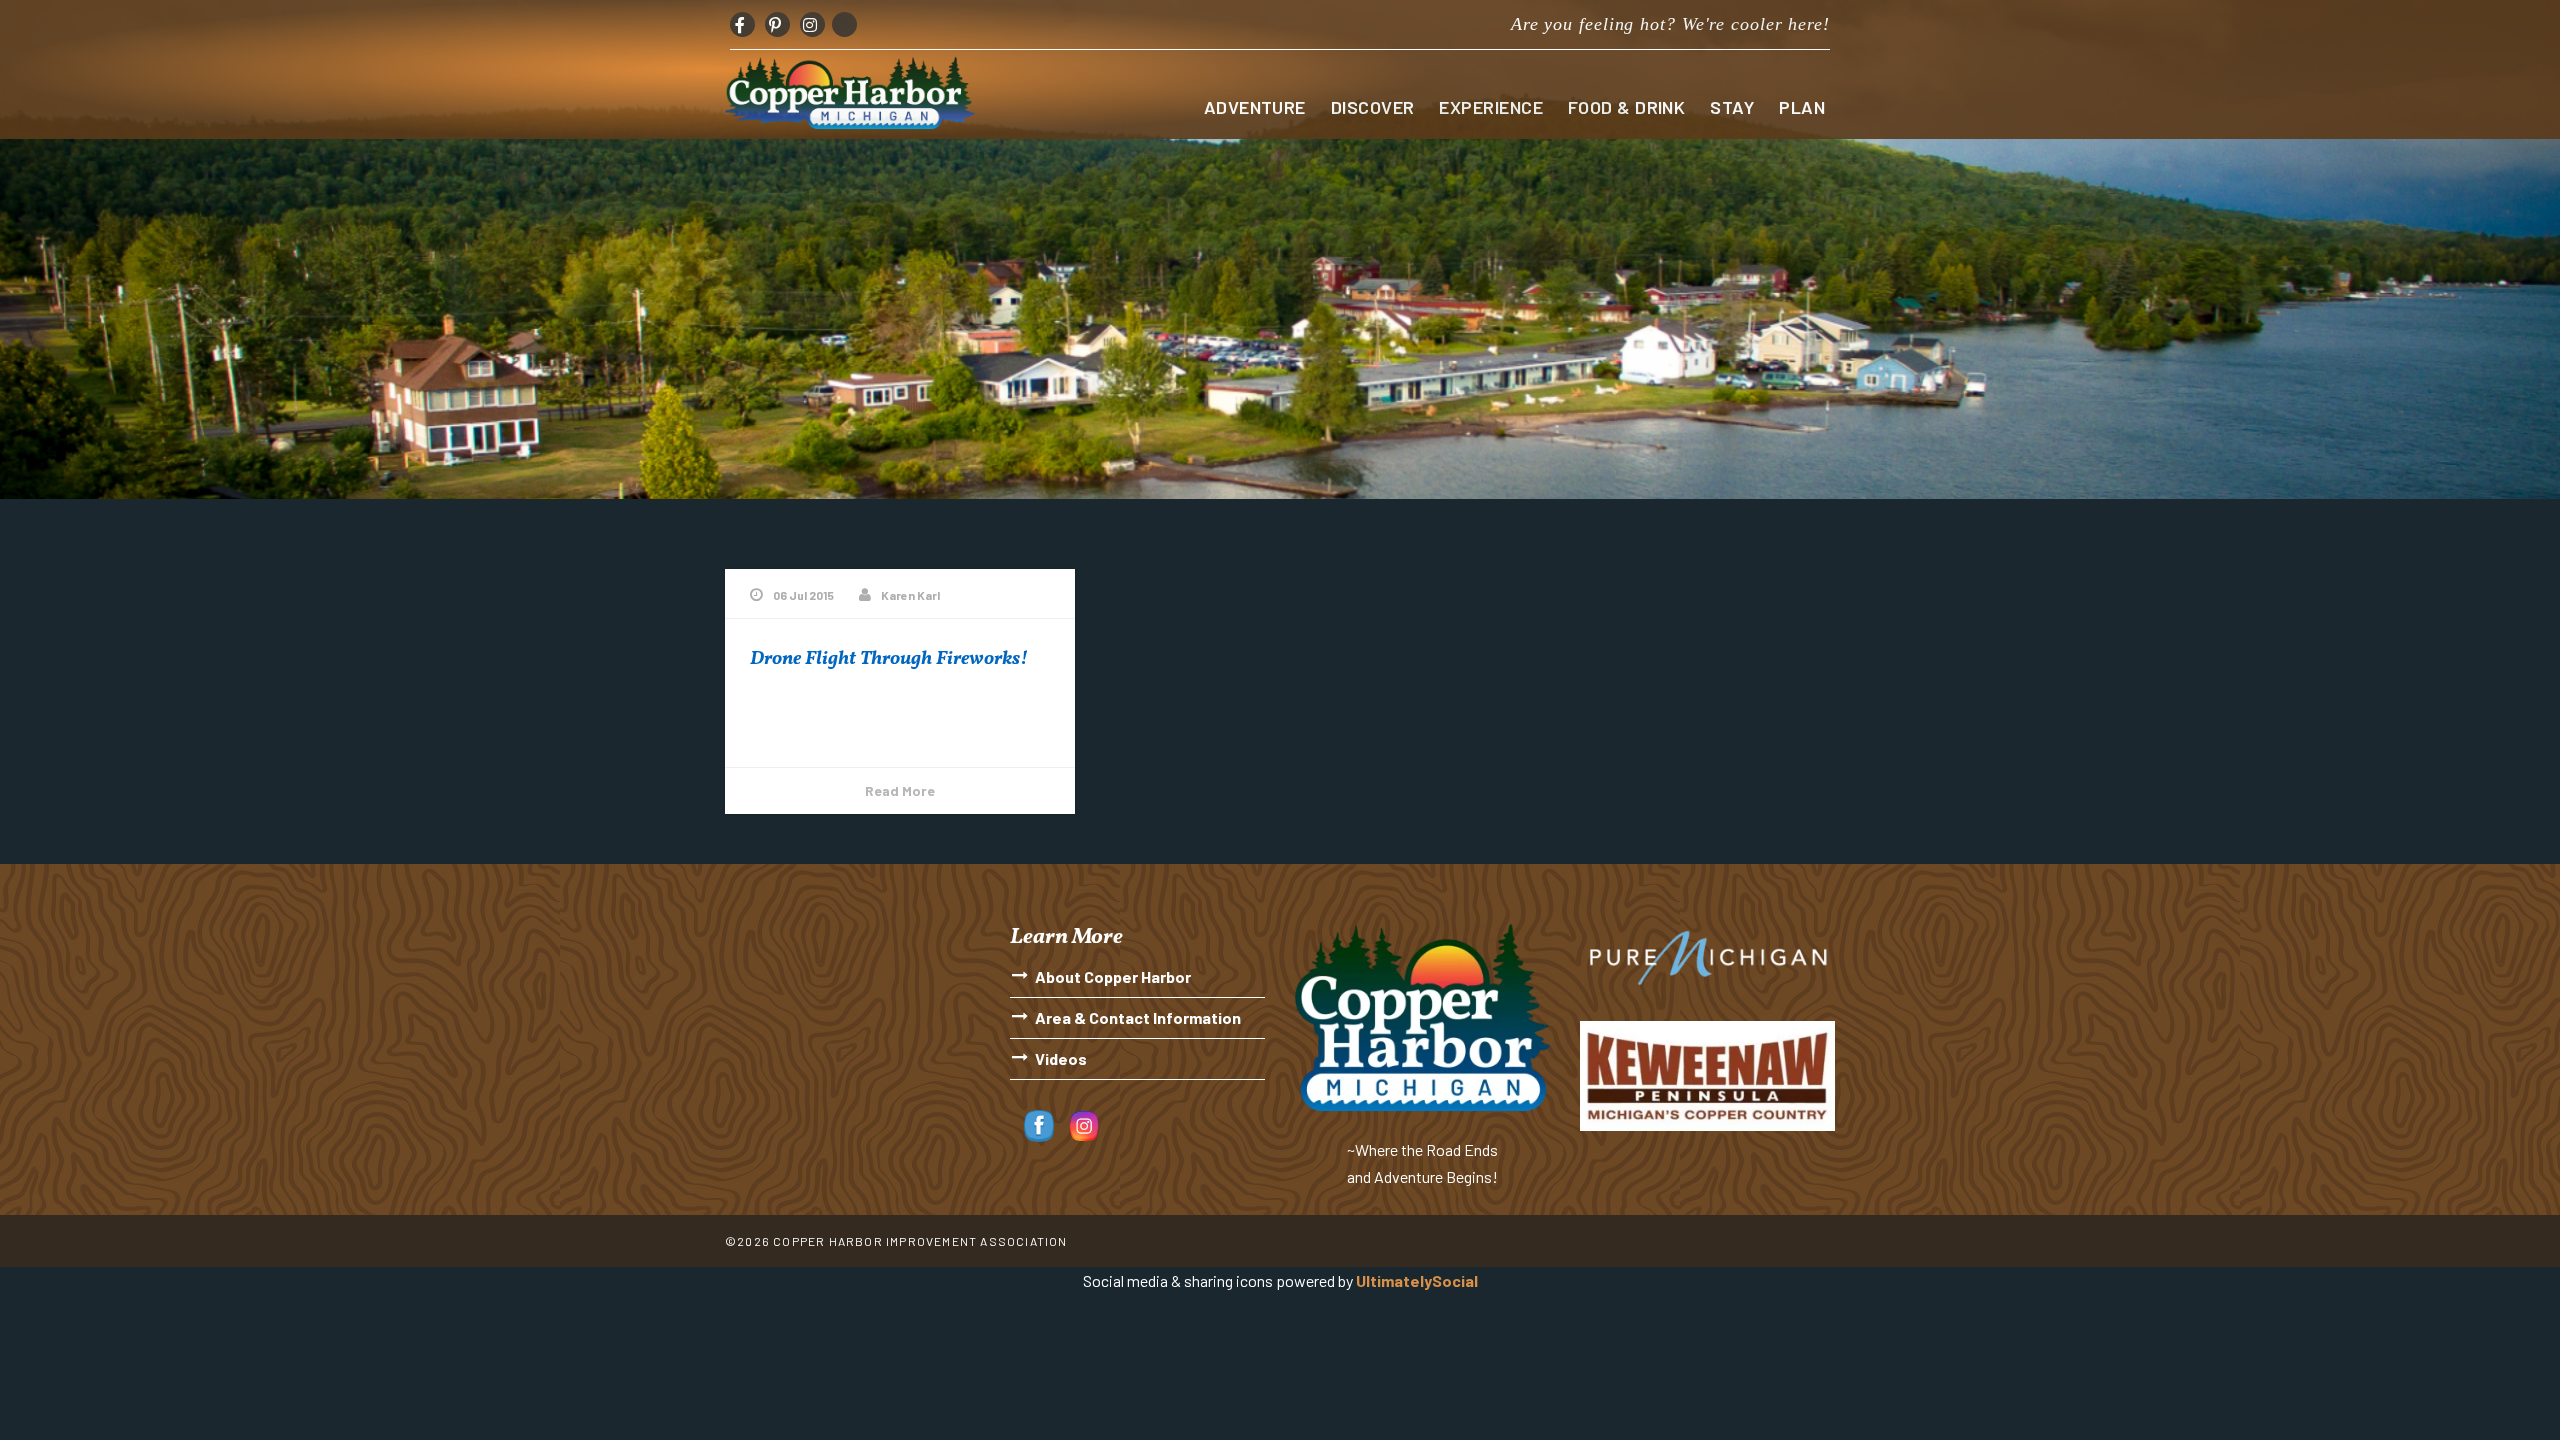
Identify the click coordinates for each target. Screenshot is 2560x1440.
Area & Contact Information (1138, 1017)
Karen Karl (910, 595)
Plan (1802, 107)
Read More (900, 790)
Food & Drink (1626, 107)
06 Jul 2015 (803, 595)
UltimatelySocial (1417, 1280)
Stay (1732, 107)
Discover (1373, 107)
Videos (1061, 1058)
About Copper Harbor (1113, 976)
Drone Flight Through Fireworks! (889, 659)
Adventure (1255, 107)
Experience (1491, 107)
